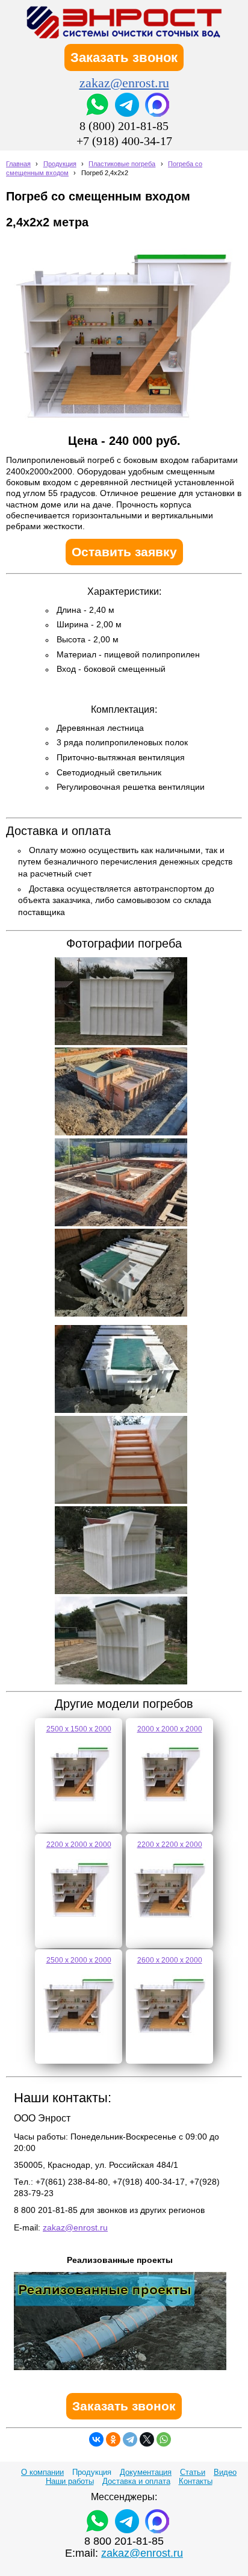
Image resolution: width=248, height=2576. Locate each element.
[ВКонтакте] (96, 2439)
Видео (225, 2472)
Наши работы (70, 2481)
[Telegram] (130, 2439)
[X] (147, 2439)
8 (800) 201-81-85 (124, 126)
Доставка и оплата (136, 2481)
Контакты (196, 2481)
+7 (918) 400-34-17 (124, 141)
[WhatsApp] (164, 2439)
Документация (146, 2472)
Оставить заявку (124, 552)
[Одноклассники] (113, 2439)
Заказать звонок (124, 57)
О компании (42, 2472)
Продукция (60, 164)
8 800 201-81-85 (124, 2541)
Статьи (193, 2472)
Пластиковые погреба (122, 164)
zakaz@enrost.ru (124, 83)
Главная (18, 164)
